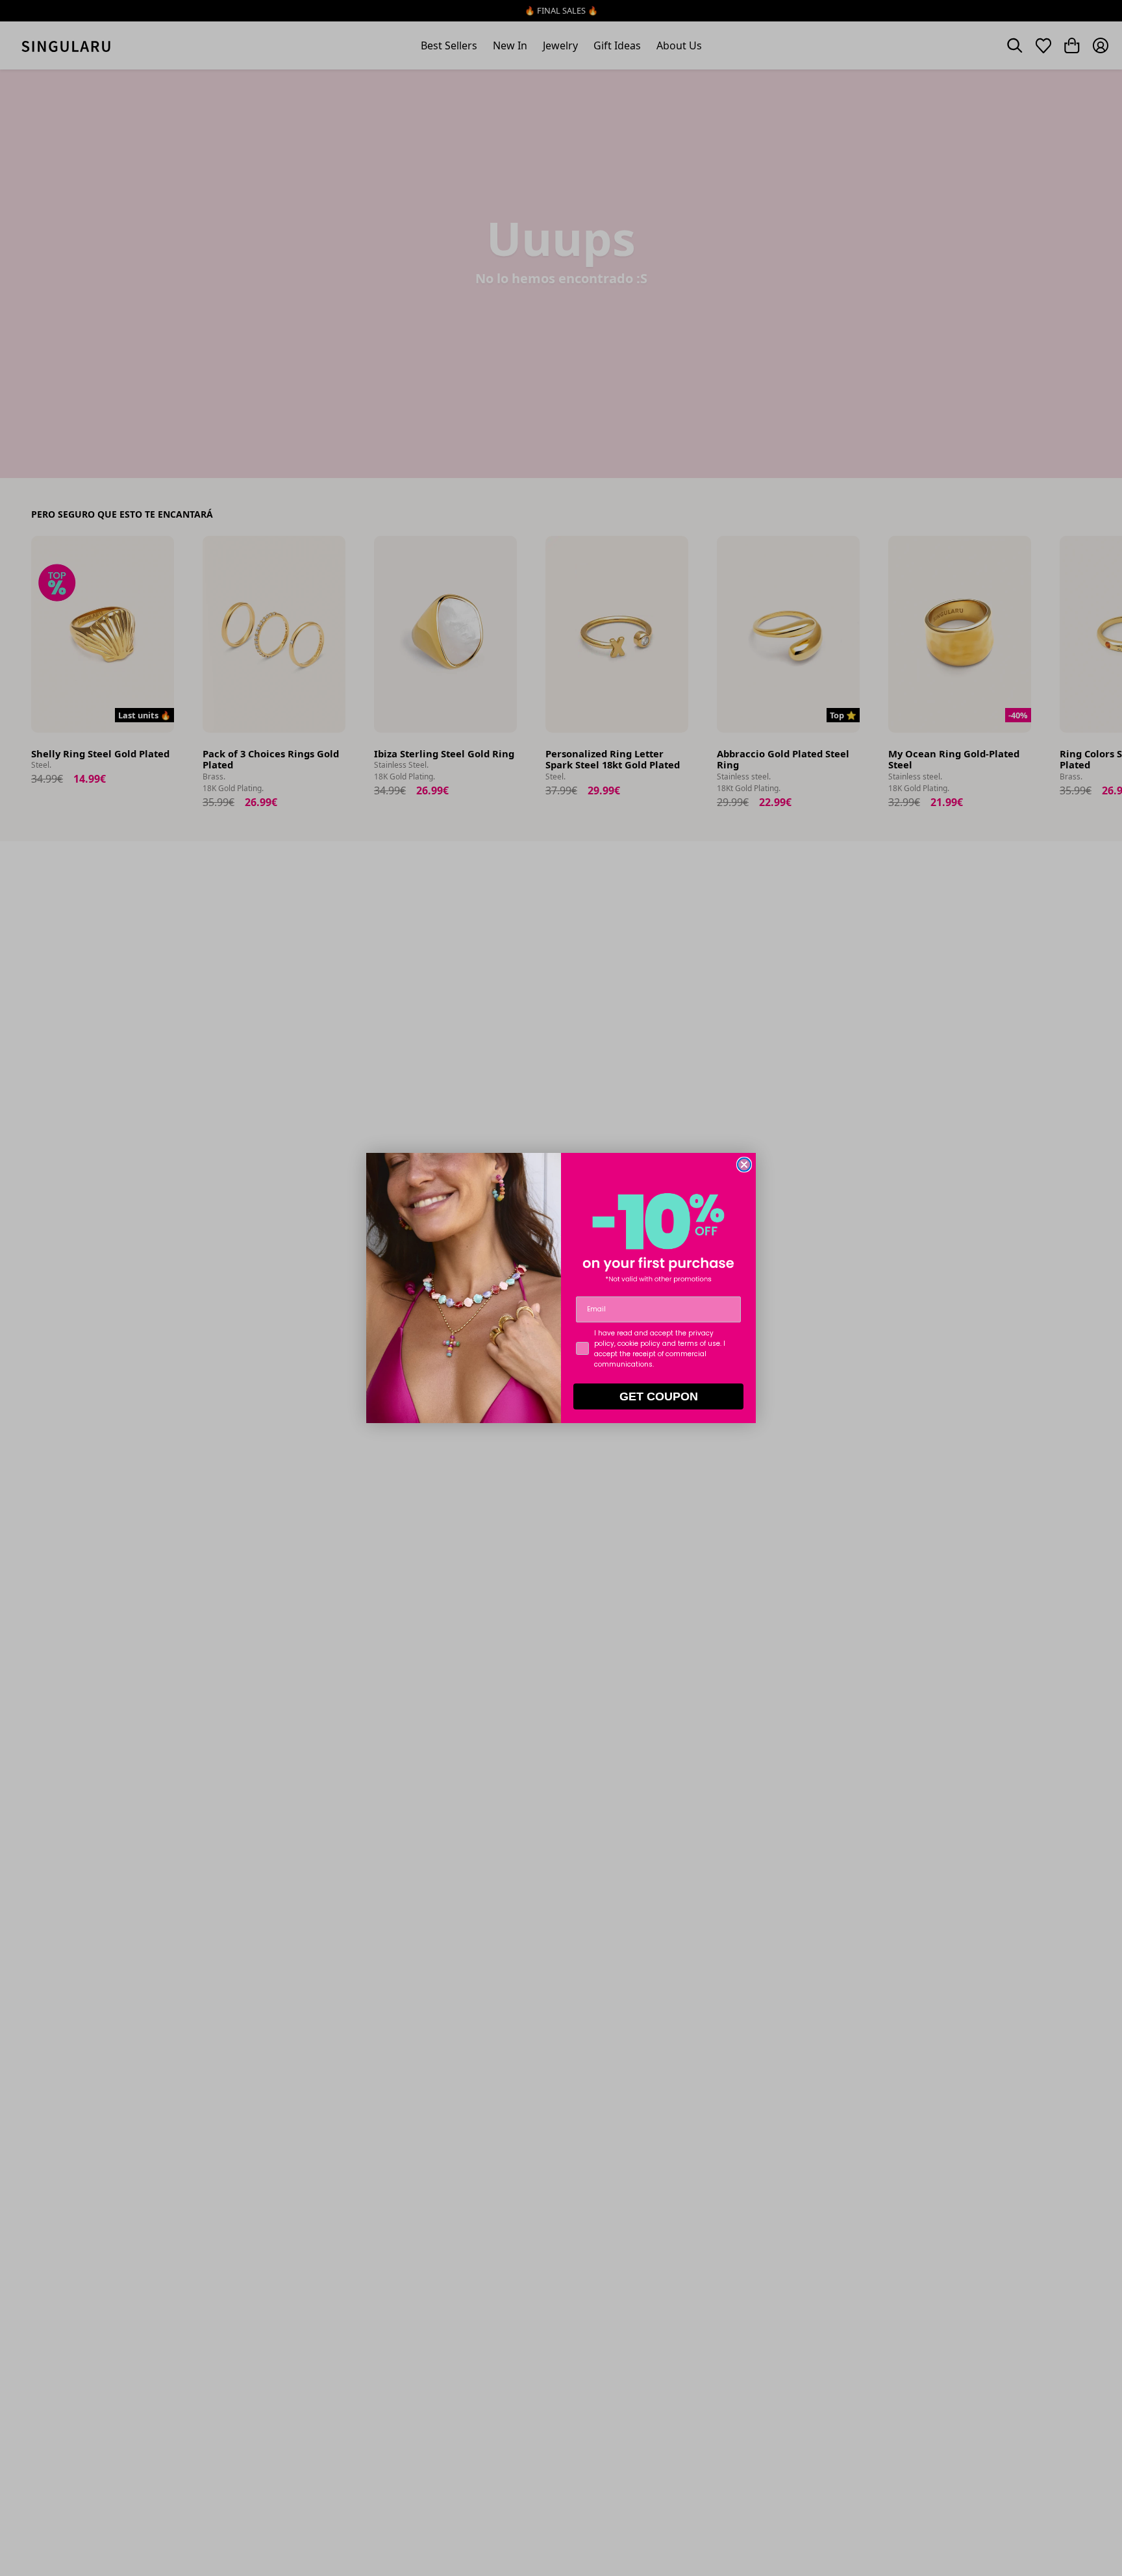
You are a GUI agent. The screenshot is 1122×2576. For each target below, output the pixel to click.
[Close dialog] (744, 1165)
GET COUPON (659, 1396)
